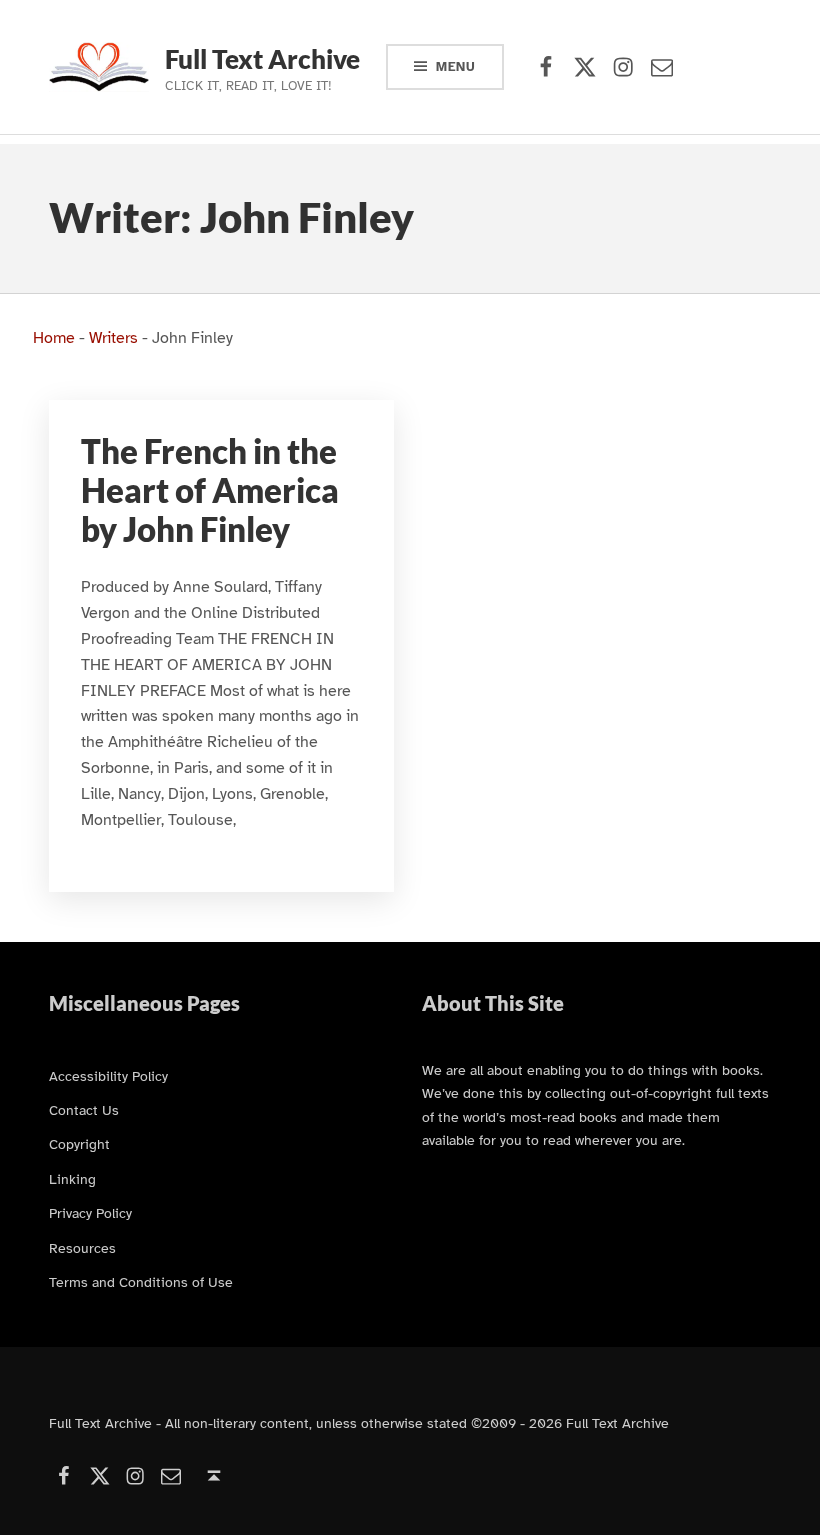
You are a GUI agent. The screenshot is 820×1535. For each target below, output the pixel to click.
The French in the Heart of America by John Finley (210, 490)
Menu (456, 67)
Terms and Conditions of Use (141, 1282)
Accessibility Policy (108, 1076)
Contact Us (84, 1110)
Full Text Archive (262, 59)
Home (54, 338)
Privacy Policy (90, 1213)
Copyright (79, 1144)
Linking (72, 1179)
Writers (113, 338)
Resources (82, 1248)
